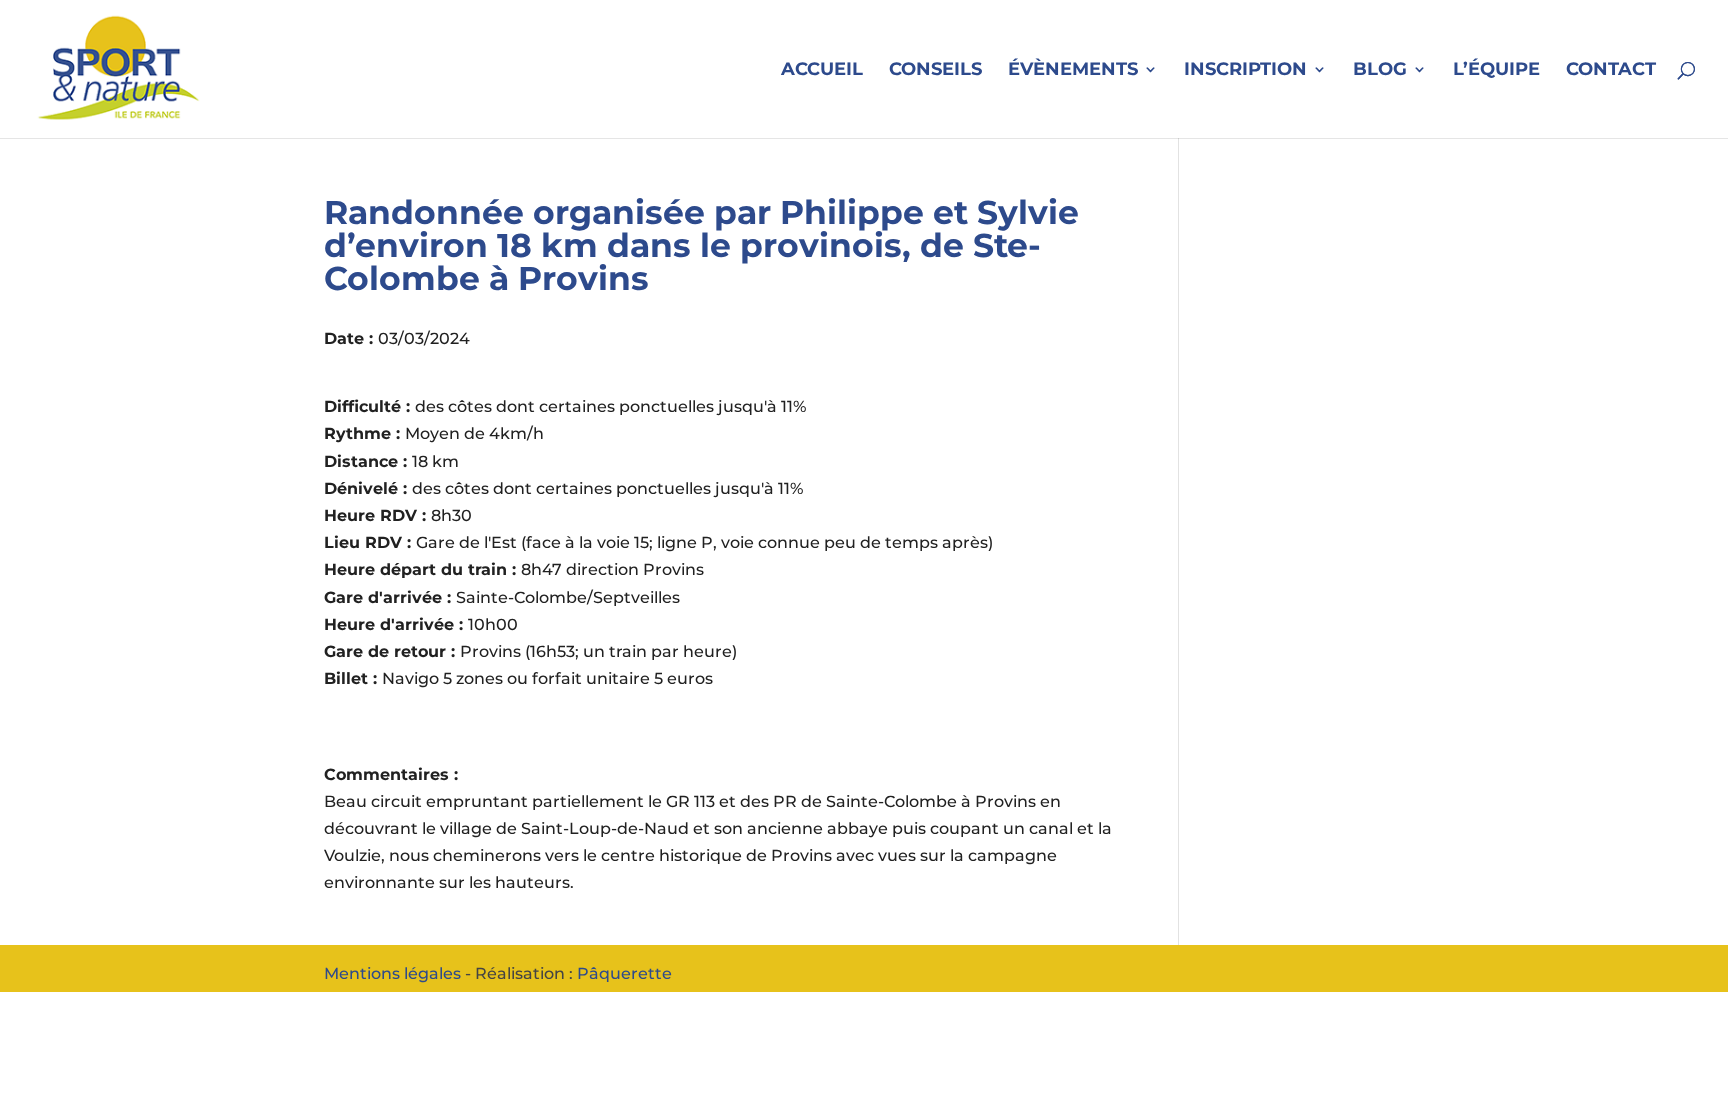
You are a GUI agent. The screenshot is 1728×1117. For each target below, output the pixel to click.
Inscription (1245, 71)
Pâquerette (624, 973)
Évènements (1073, 71)
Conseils (935, 71)
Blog (1380, 71)
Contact (1611, 71)
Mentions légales (392, 973)
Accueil (822, 71)
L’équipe (1496, 71)
